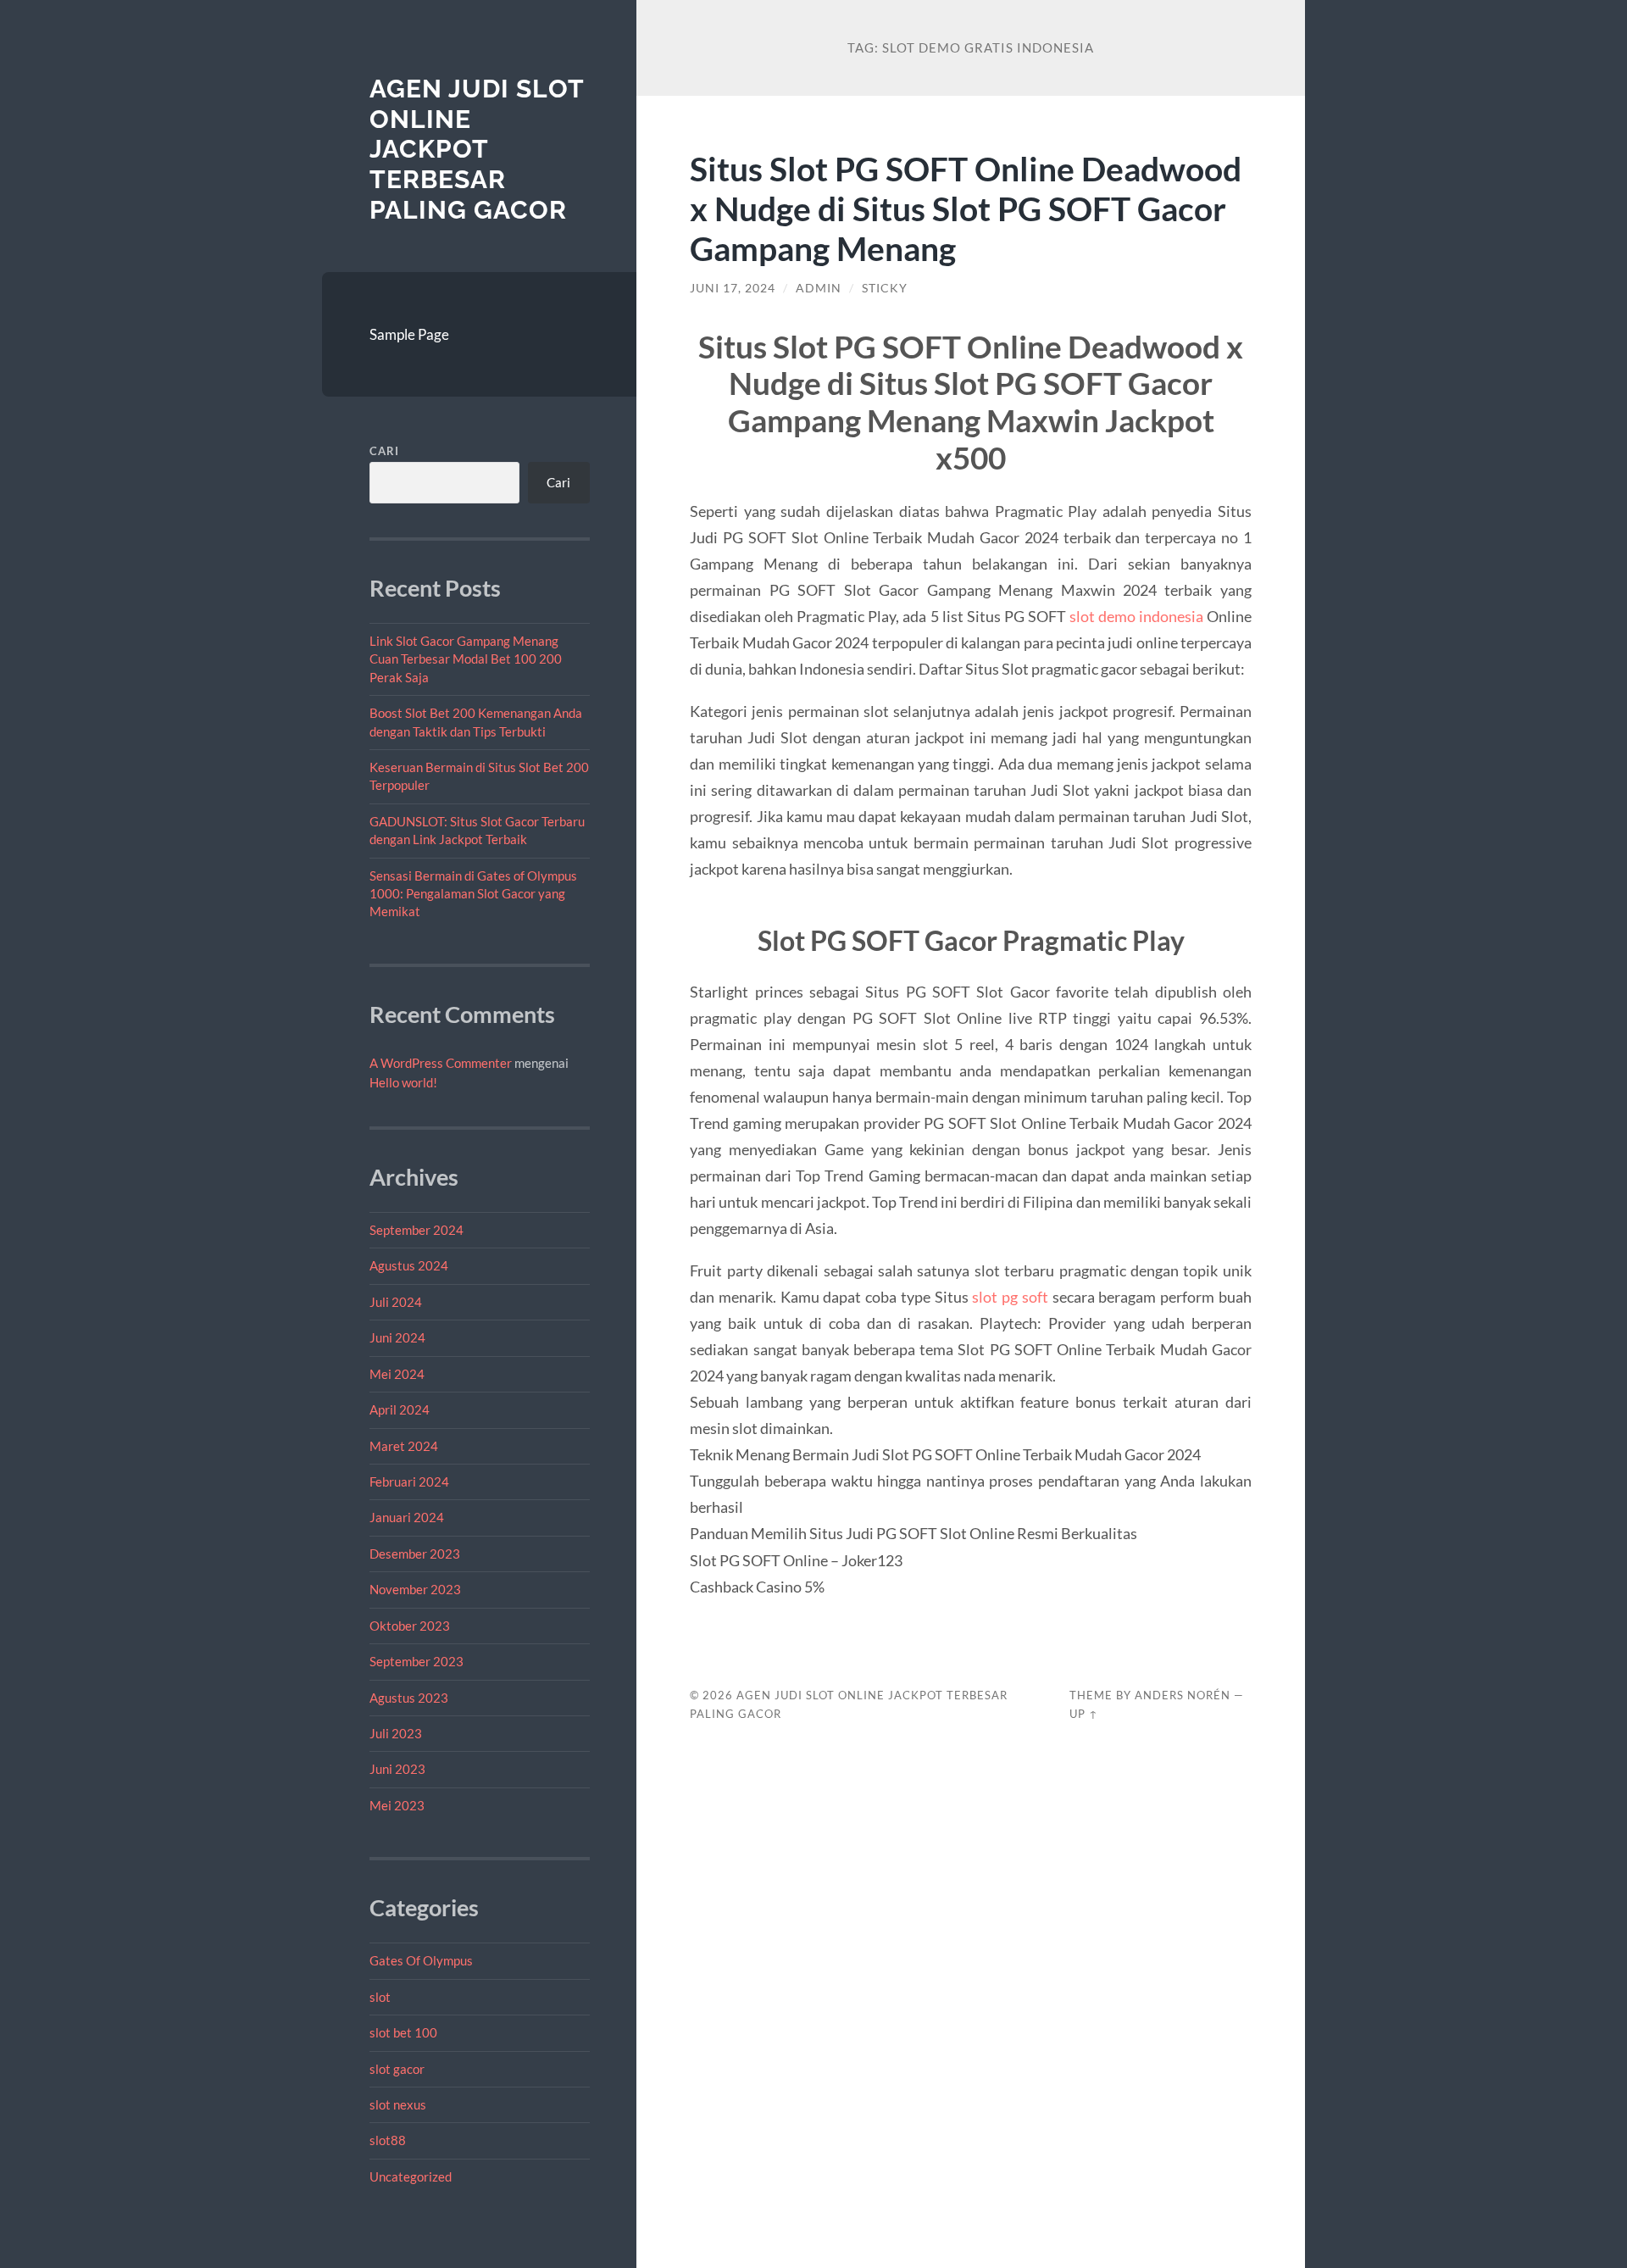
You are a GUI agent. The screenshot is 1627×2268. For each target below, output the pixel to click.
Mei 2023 (397, 1805)
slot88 (388, 2140)
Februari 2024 (409, 1481)
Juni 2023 (397, 1769)
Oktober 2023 (410, 1626)
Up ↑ (1084, 1714)
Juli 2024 (396, 1302)
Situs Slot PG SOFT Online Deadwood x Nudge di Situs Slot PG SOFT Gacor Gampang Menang (966, 208)
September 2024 (416, 1230)
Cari (384, 451)
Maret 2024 (404, 1446)
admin (819, 288)
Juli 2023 (396, 1733)
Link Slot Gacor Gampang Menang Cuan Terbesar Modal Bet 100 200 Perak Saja (466, 659)
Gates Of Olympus (421, 1960)
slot (380, 1997)
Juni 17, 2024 (733, 288)
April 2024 (400, 1409)
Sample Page (409, 334)
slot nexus (398, 2104)
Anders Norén (1183, 1695)
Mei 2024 (397, 1374)
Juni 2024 (397, 1337)
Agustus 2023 (409, 1698)
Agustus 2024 (409, 1265)
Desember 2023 (415, 1554)
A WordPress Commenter (441, 1063)
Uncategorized (411, 2176)
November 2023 (415, 1589)
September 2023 (416, 1661)
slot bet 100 (403, 2032)
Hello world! (403, 1082)
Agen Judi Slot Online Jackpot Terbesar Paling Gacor (477, 149)
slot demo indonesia (1136, 616)
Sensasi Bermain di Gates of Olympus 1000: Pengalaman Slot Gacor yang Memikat (473, 894)
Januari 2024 (407, 1517)
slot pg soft (1010, 1297)
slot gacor (397, 2069)
